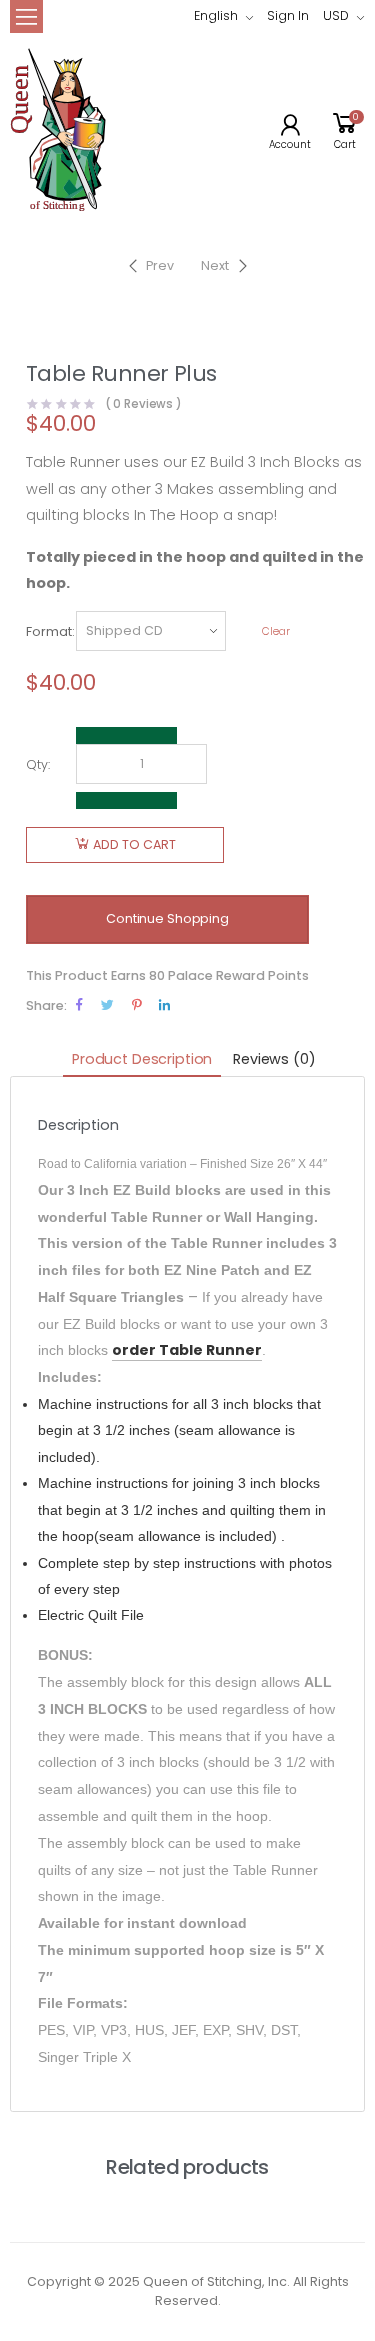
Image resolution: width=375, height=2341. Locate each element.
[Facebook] (79, 1004)
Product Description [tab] (142, 1059)
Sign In (288, 15)
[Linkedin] (164, 1004)
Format (49, 631)
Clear (276, 631)
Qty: (38, 764)
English (216, 15)
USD (336, 15)
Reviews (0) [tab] (274, 1059)
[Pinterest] (136, 1004)
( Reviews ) (144, 405)
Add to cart (134, 844)
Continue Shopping (167, 918)
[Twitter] (107, 1004)
